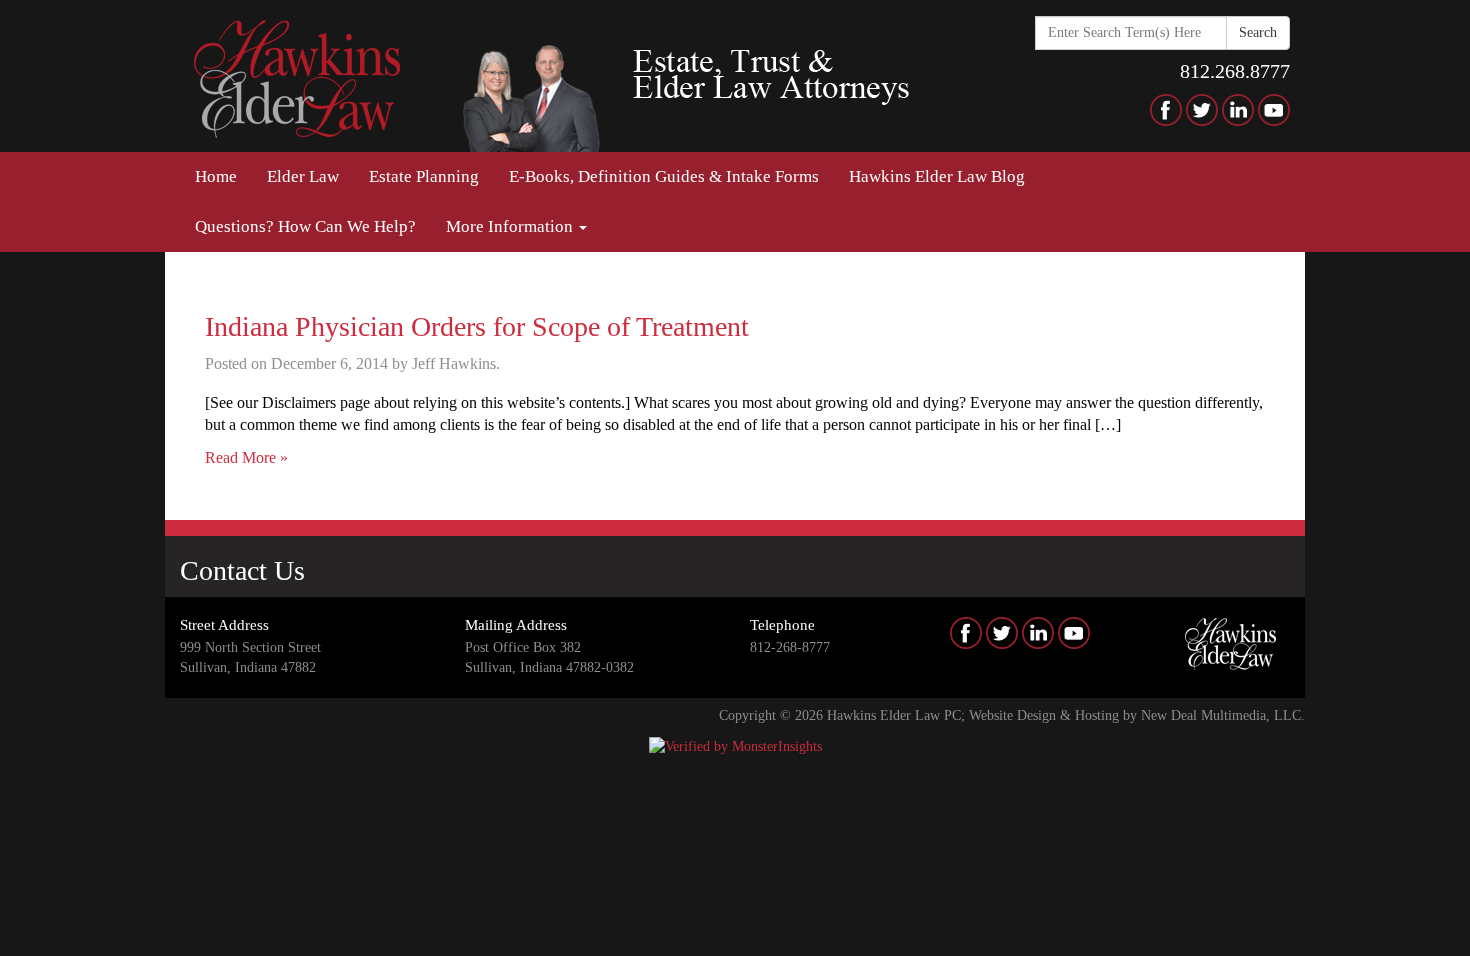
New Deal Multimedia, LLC (1221, 715)
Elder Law (303, 176)
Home (216, 176)
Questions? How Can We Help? (305, 226)
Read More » (246, 457)
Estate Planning (424, 176)
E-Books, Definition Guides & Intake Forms (664, 176)
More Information (511, 226)
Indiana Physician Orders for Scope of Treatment (477, 326)
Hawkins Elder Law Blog (937, 176)
